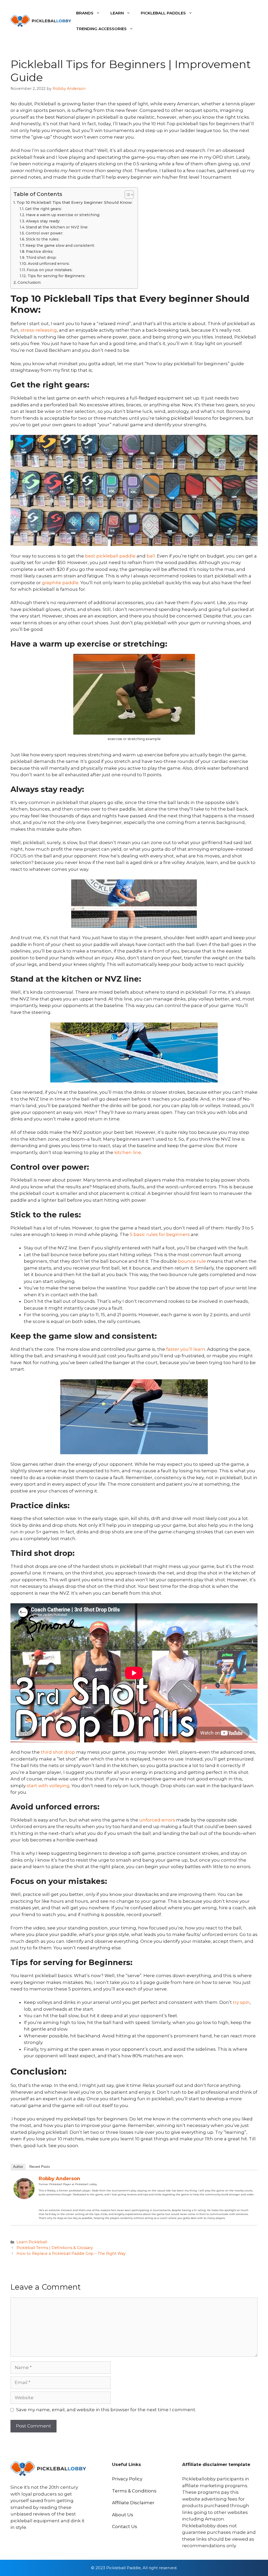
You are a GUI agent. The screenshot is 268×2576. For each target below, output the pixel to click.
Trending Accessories (101, 29)
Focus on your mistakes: (50, 270)
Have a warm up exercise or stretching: (63, 215)
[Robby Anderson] (24, 2197)
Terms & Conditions (134, 2491)
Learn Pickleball (32, 2242)
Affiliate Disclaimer (133, 2503)
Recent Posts (40, 2167)
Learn (117, 13)
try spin (241, 2002)
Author (18, 2167)
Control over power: (44, 233)
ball (151, 556)
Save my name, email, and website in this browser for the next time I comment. (106, 2410)
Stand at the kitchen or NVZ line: (57, 227)
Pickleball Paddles (163, 13)
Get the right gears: (43, 209)
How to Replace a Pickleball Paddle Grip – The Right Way (71, 2254)
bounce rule (191, 1261)
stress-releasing (39, 330)
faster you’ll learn (186, 1349)
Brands (85, 13)
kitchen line (128, 1152)
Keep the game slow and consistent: (60, 245)
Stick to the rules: (43, 239)
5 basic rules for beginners (160, 1234)
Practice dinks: (40, 251)
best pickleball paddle (110, 556)
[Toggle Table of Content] (127, 195)
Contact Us (125, 2526)
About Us (123, 2515)
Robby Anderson (59, 2179)
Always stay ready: (43, 221)
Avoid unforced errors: (49, 264)
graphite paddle (60, 583)
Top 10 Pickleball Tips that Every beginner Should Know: (74, 202)
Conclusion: (29, 282)
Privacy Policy (127, 2479)
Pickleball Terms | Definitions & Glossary (55, 2248)
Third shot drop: (41, 258)
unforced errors (157, 1820)
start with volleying (48, 1786)
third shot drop (58, 1752)
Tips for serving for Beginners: (56, 276)
